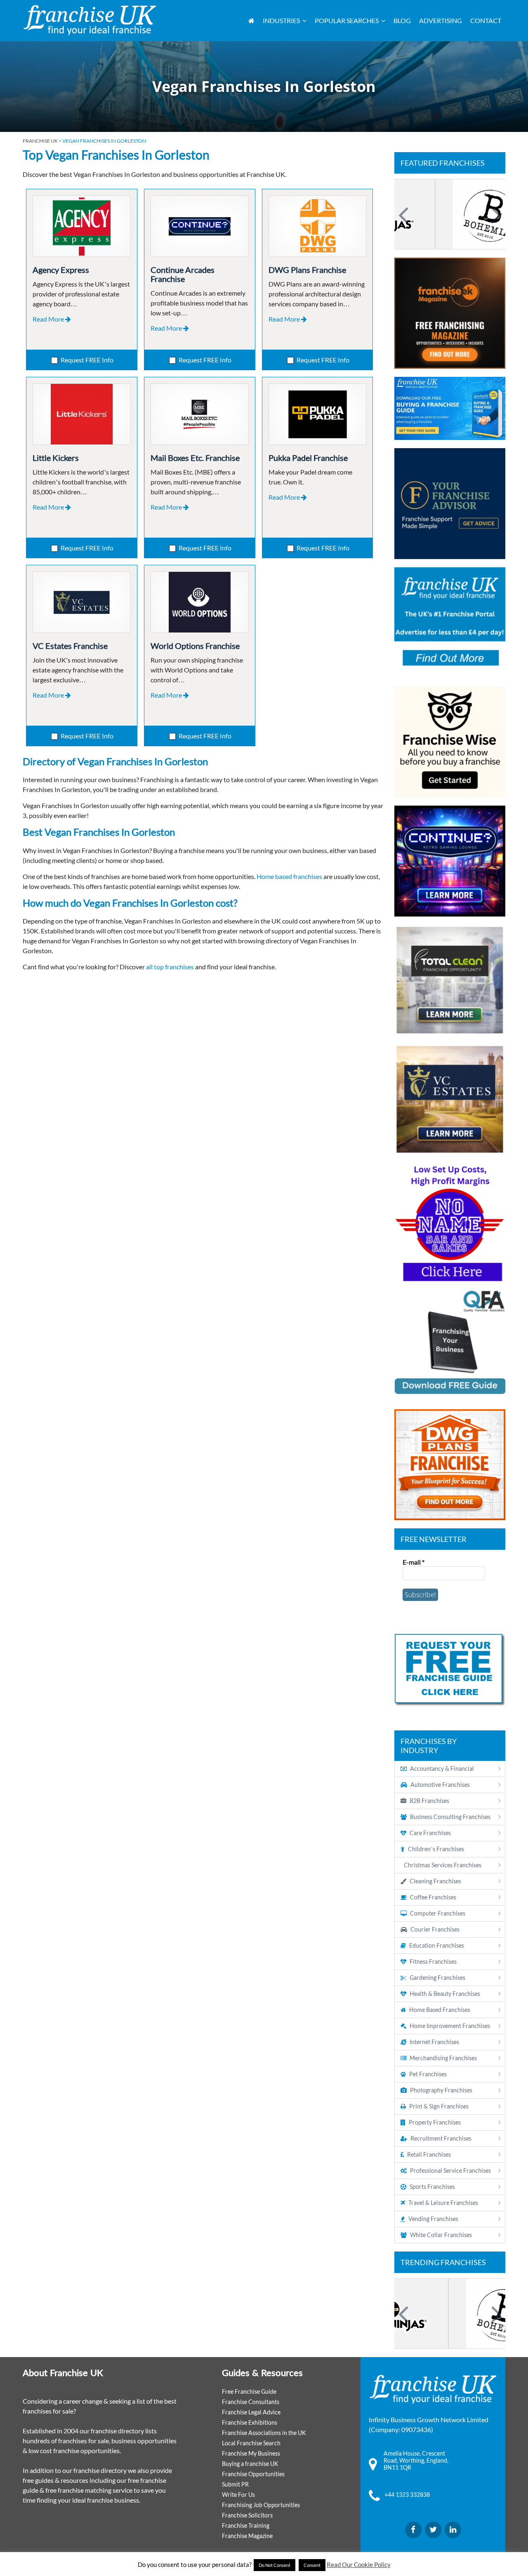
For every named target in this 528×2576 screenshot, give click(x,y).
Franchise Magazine (247, 2536)
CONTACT (486, 20)
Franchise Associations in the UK (264, 2433)
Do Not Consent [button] (275, 2565)
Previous (405, 214)
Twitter (433, 2530)
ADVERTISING (441, 20)
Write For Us (238, 2495)
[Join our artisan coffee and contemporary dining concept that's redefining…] (450, 214)
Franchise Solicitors (247, 2515)
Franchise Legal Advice (251, 2412)
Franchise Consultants (251, 2402)
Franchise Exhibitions (250, 2422)
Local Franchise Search (251, 2443)
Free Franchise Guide (249, 2391)
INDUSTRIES (281, 20)
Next (495, 214)
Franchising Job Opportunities (261, 2505)
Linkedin (453, 2530)
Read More (49, 319)
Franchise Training (246, 2525)
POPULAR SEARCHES (347, 20)
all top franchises (170, 967)
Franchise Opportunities (253, 2474)
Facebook (413, 2530)
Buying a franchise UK (250, 2464)
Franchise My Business (251, 2453)
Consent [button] (312, 2565)
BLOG (402, 20)
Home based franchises (289, 876)
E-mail (414, 1562)
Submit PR (235, 2484)
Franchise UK (40, 141)
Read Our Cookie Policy (359, 2564)
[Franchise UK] (90, 20)
